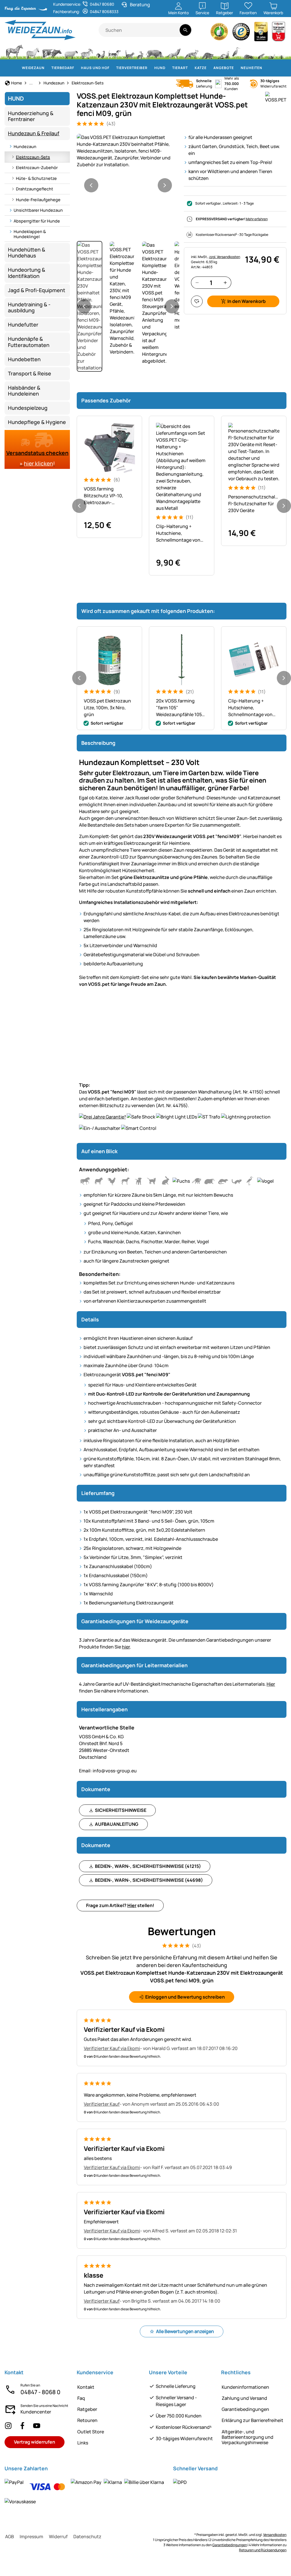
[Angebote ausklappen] (237, 68)
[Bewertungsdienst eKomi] (219, 33)
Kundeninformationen (245, 2387)
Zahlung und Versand (244, 2398)
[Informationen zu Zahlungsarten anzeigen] (85, 2492)
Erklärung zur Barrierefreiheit (252, 2420)
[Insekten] (282, 51)
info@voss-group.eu (108, 1771)
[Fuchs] (191, 51)
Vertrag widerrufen (35, 2442)
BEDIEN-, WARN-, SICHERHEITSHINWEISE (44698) (149, 1880)
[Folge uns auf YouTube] (37, 2426)
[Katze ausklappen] (210, 68)
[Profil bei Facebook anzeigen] (22, 2426)
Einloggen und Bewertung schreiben (185, 1997)
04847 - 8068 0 (40, 2392)
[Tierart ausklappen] (191, 68)
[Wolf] (173, 51)
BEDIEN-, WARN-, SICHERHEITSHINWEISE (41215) (148, 1866)
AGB (10, 2537)
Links (83, 2443)
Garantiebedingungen (245, 2409)
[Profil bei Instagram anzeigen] (8, 2426)
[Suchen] (185, 30)
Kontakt (86, 2387)
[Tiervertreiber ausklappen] (151, 68)
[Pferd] (14, 51)
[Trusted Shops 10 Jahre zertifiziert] (261, 33)
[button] (128, 151)
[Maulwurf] (249, 51)
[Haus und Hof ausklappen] (113, 68)
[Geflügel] (101, 51)
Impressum (31, 2537)
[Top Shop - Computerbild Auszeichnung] (278, 33)
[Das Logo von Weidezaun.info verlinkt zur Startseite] (52, 30)
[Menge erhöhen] (225, 283)
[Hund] (114, 51)
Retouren (87, 2420)
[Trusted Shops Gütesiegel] (241, 33)
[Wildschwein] (155, 51)
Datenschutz (87, 2537)
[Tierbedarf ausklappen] (78, 68)
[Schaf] (71, 51)
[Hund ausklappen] (169, 68)
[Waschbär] (207, 51)
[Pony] (32, 51)
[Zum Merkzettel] (197, 301)
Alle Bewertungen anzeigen (185, 2331)
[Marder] (223, 51)
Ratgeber (87, 2409)
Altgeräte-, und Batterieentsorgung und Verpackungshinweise (248, 2437)
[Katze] (129, 51)
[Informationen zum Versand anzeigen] (180, 2482)
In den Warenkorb (247, 301)
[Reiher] (236, 51)
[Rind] (52, 51)
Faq (81, 2398)
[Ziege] (87, 51)
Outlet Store (91, 2432)
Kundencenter (36, 2412)
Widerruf (58, 2537)
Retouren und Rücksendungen (263, 2550)
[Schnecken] (272, 51)
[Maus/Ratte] (261, 51)
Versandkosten (275, 2535)
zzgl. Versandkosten (225, 257)
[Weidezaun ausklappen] (48, 68)
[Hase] (140, 51)
